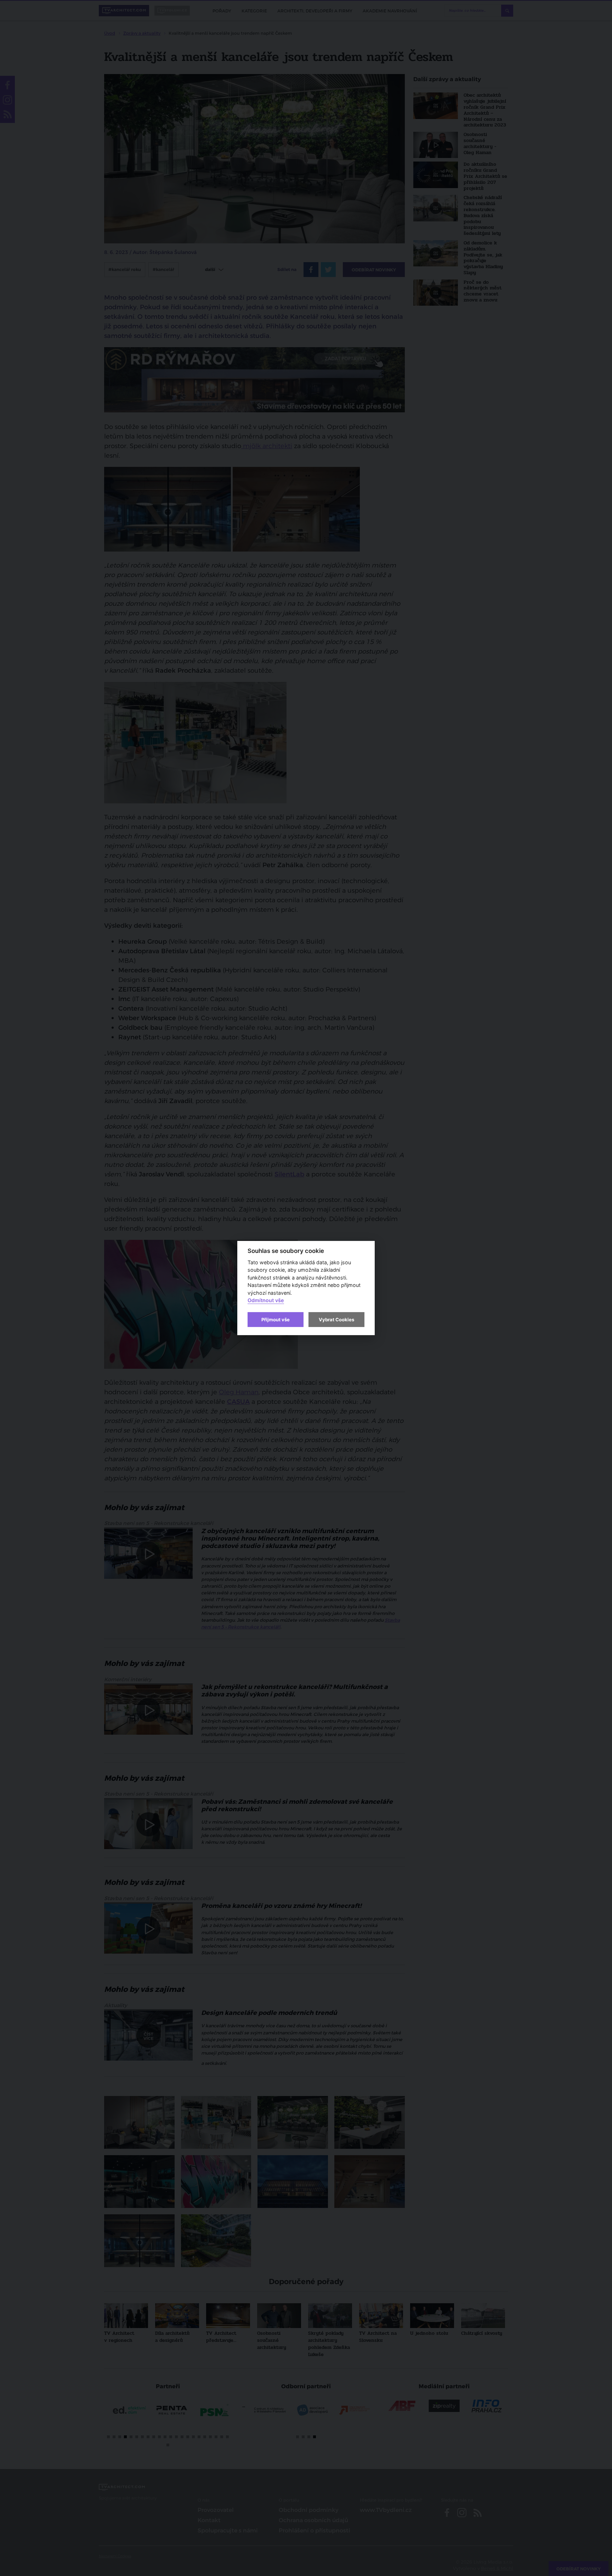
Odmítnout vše (266, 1301)
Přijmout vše (276, 1320)
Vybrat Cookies (336, 1320)
